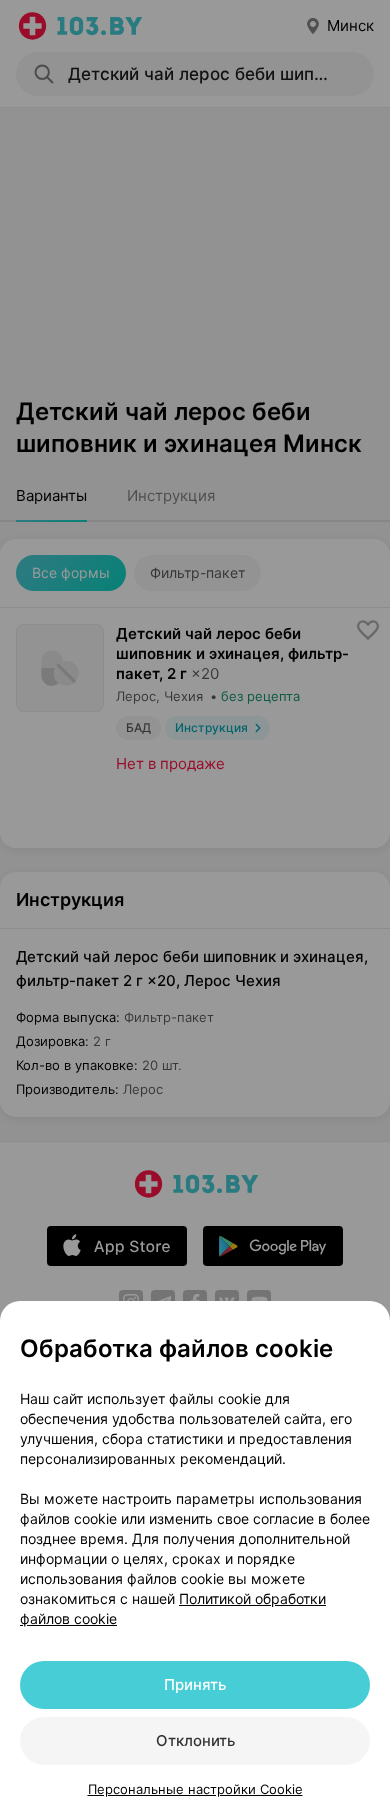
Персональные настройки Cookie (195, 1789)
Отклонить (195, 1740)
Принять (195, 1684)
